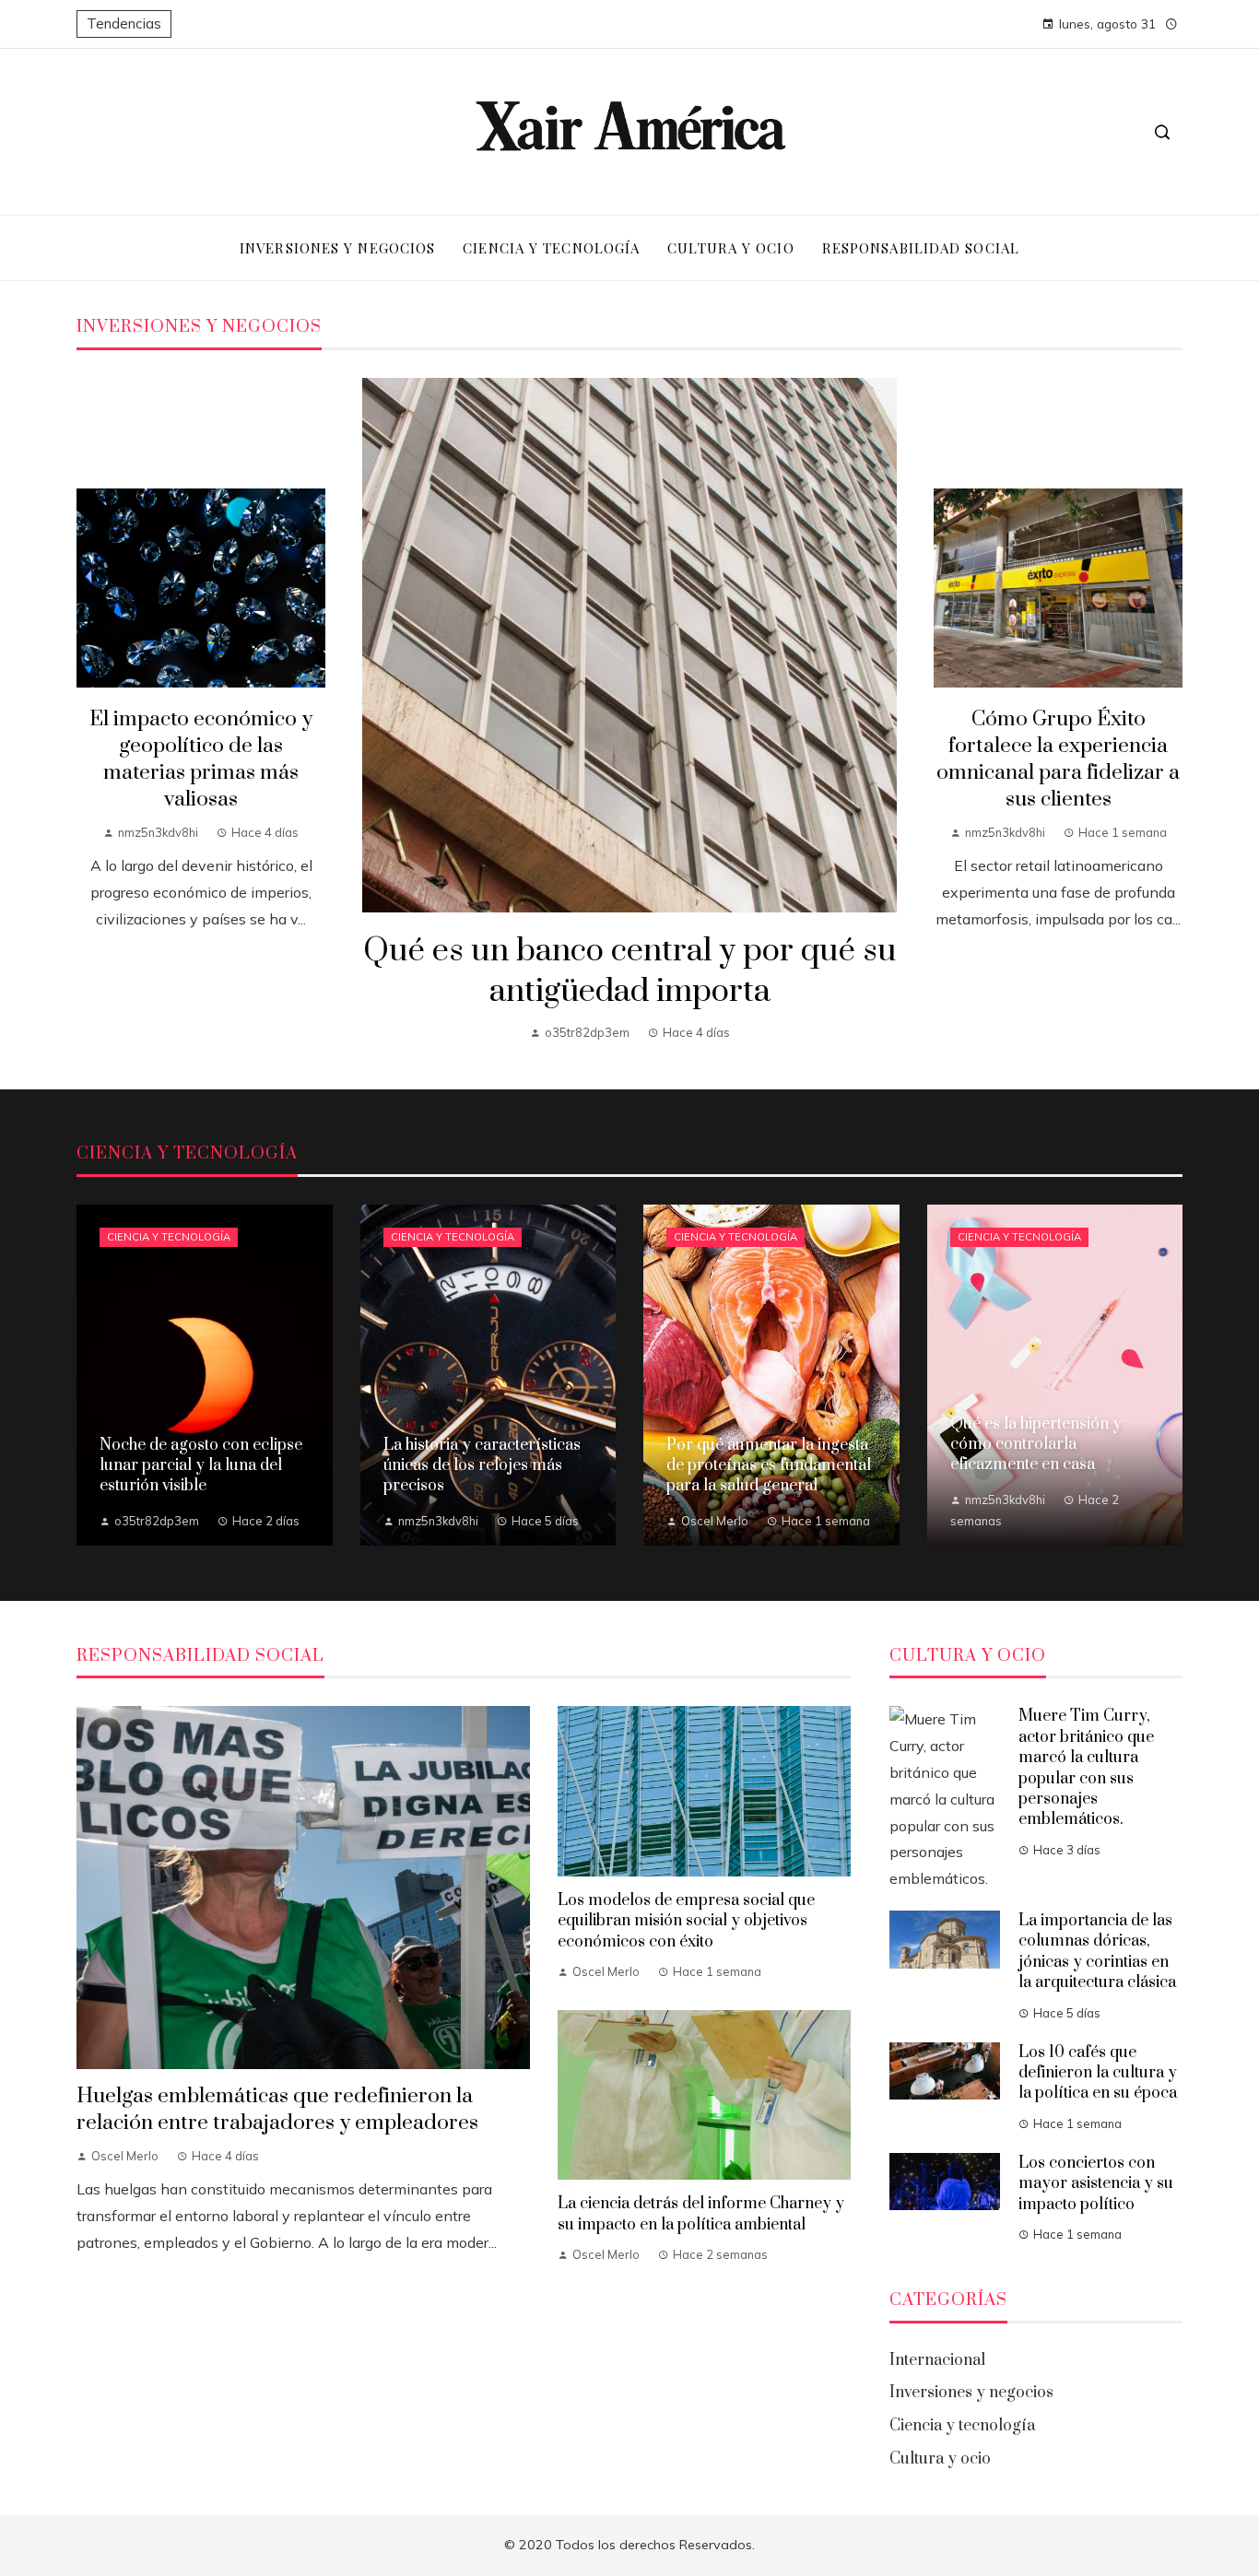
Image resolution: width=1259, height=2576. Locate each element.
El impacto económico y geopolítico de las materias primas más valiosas (201, 759)
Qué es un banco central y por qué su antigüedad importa (630, 972)
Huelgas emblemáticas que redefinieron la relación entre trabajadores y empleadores (277, 2110)
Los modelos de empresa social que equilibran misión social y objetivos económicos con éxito (686, 1921)
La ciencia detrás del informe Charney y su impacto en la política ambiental (701, 2214)
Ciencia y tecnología (169, 1237)
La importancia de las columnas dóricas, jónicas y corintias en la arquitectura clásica (1097, 1952)
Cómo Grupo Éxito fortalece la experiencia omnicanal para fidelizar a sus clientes (1058, 759)
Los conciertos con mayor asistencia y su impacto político (1096, 2184)
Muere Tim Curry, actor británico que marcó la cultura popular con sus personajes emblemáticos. (1086, 1768)
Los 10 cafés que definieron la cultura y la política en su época (1098, 2073)
